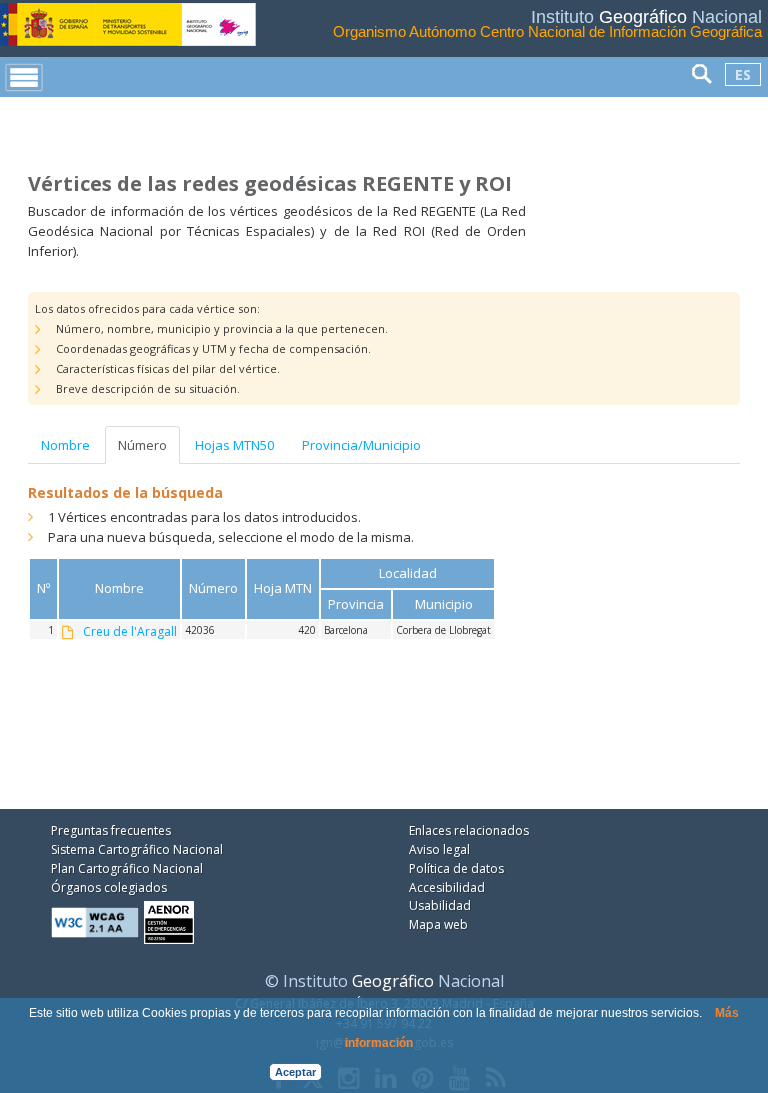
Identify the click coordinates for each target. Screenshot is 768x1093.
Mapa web (438, 924)
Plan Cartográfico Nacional (127, 868)
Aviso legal (439, 849)
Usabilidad (440, 905)
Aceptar (295, 1072)
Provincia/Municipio (361, 445)
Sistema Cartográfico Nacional (137, 849)
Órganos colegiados (109, 887)
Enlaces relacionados (469, 830)
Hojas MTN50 (234, 445)
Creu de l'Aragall (130, 632)
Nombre (65, 445)
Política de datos (456, 868)
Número (142, 445)
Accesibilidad (447, 887)
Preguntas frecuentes (111, 830)
